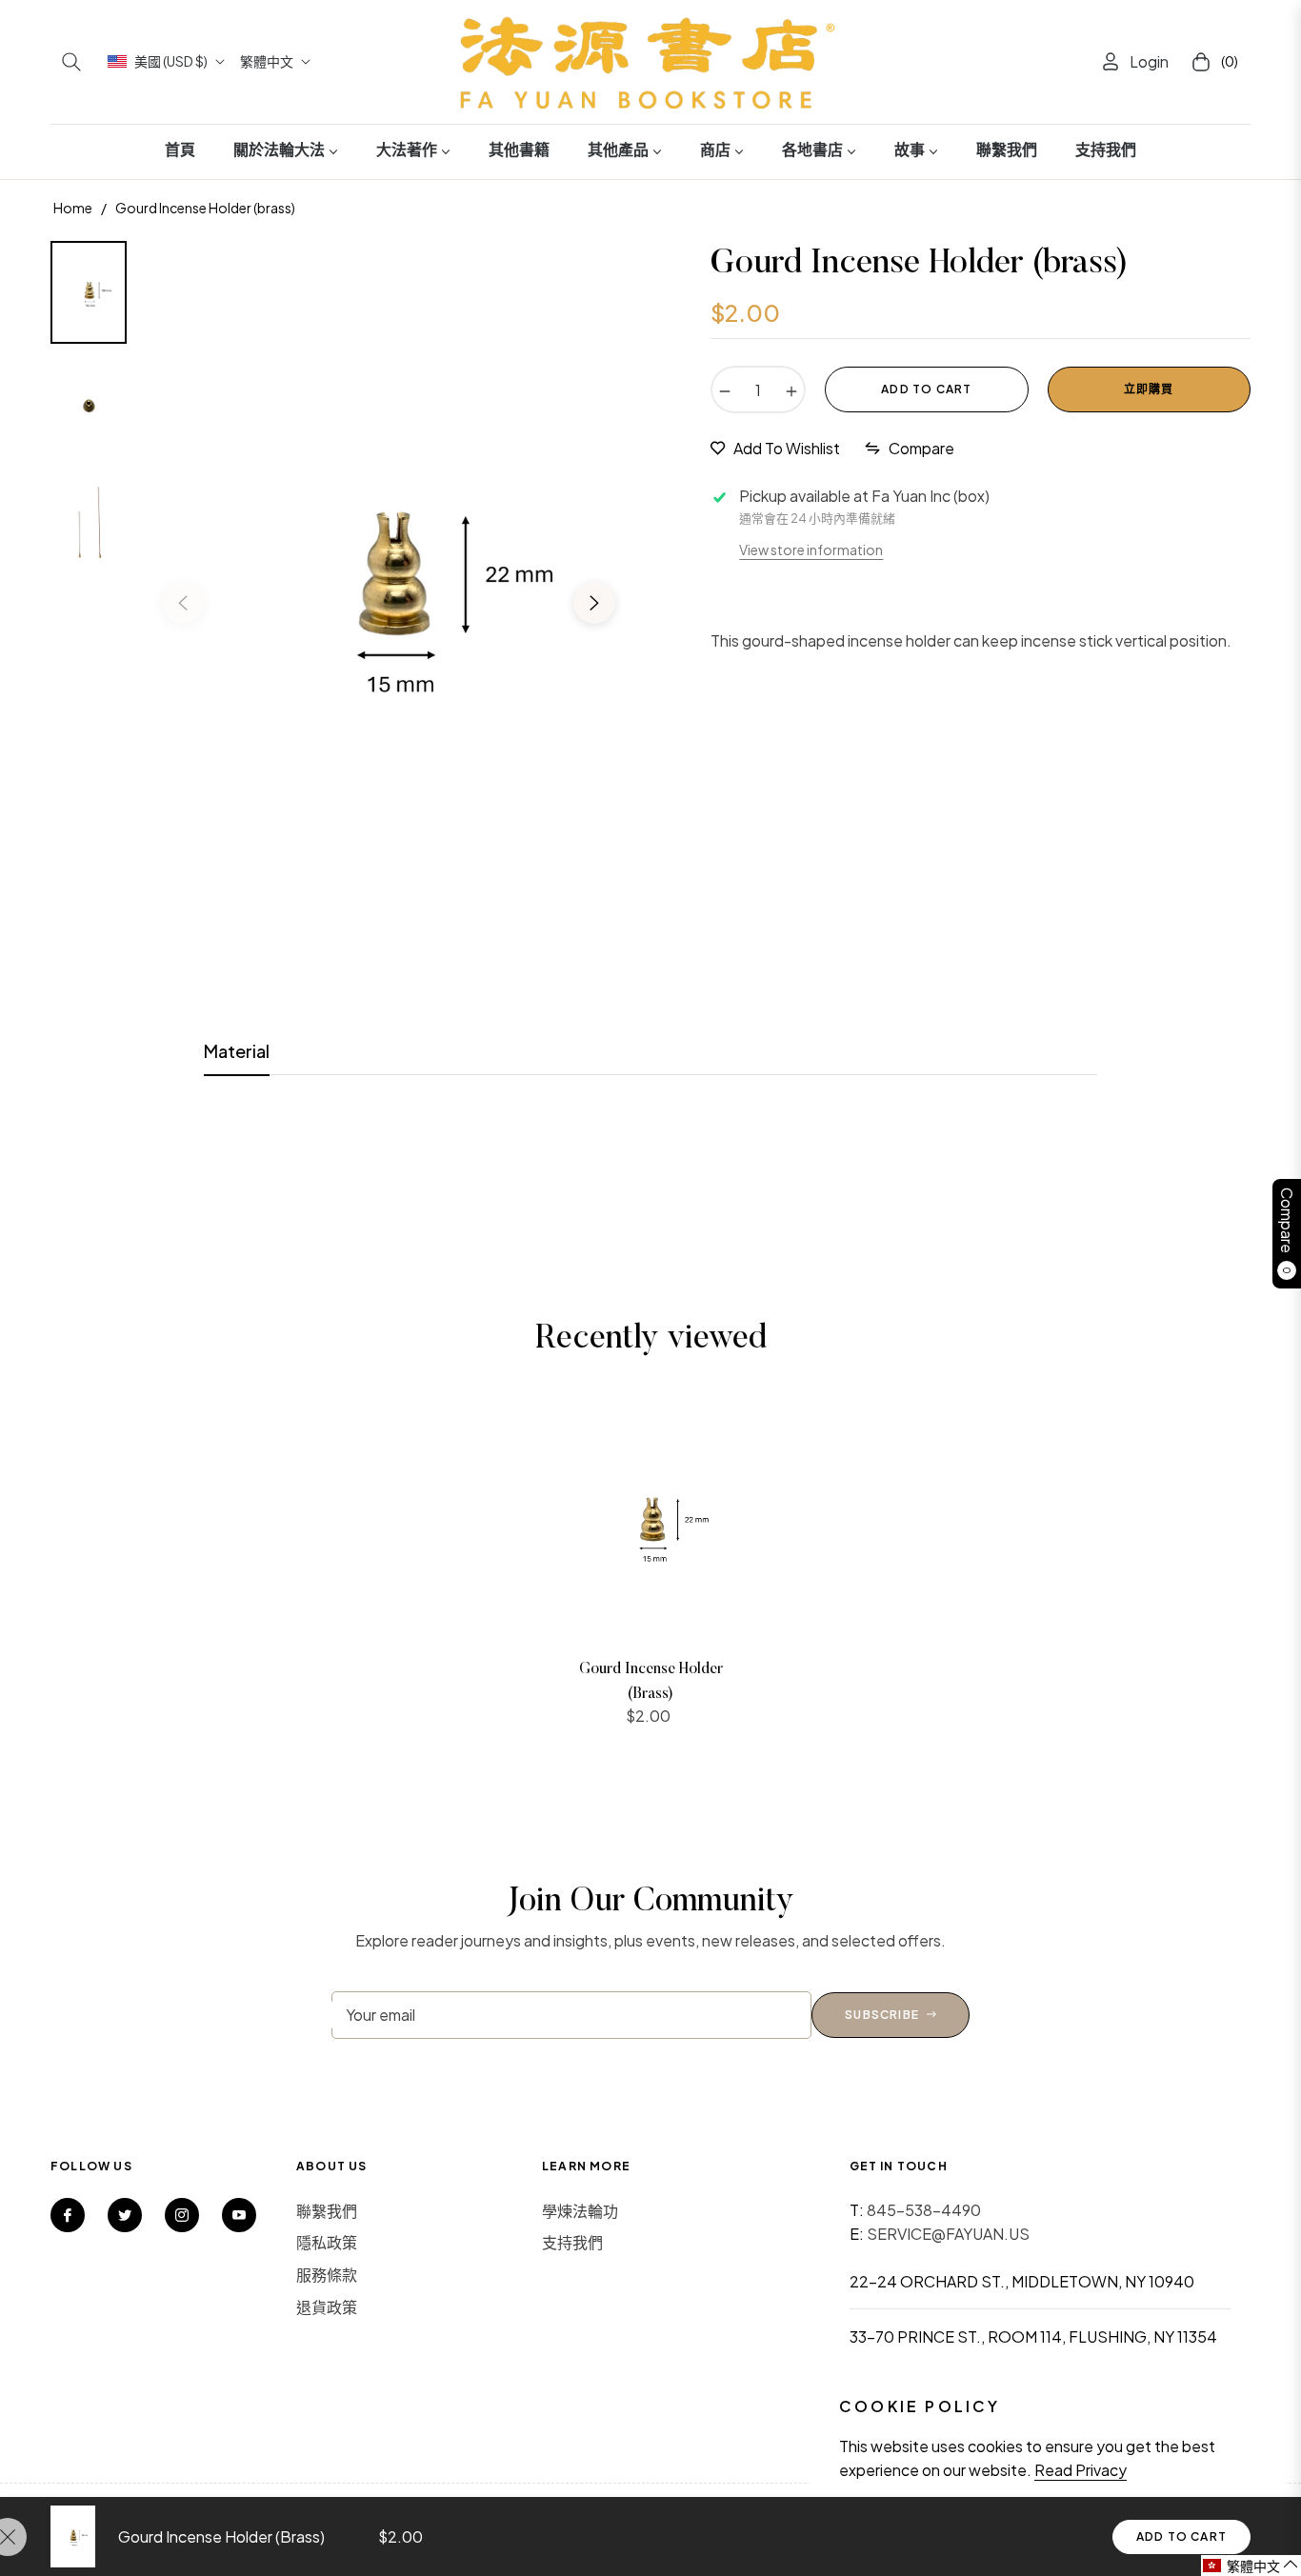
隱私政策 (327, 2242)
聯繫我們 (327, 2211)
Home (73, 208)
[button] (71, 62)
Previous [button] (183, 603)
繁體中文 (267, 61)
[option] (389, 589)
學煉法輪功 (580, 2211)
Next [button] (594, 603)
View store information (811, 549)
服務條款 (327, 2275)
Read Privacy (1081, 2470)
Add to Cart (1181, 2536)
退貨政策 (327, 2307)
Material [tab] (237, 1051)
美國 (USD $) (171, 61)
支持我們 (572, 2242)
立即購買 (1149, 389)
